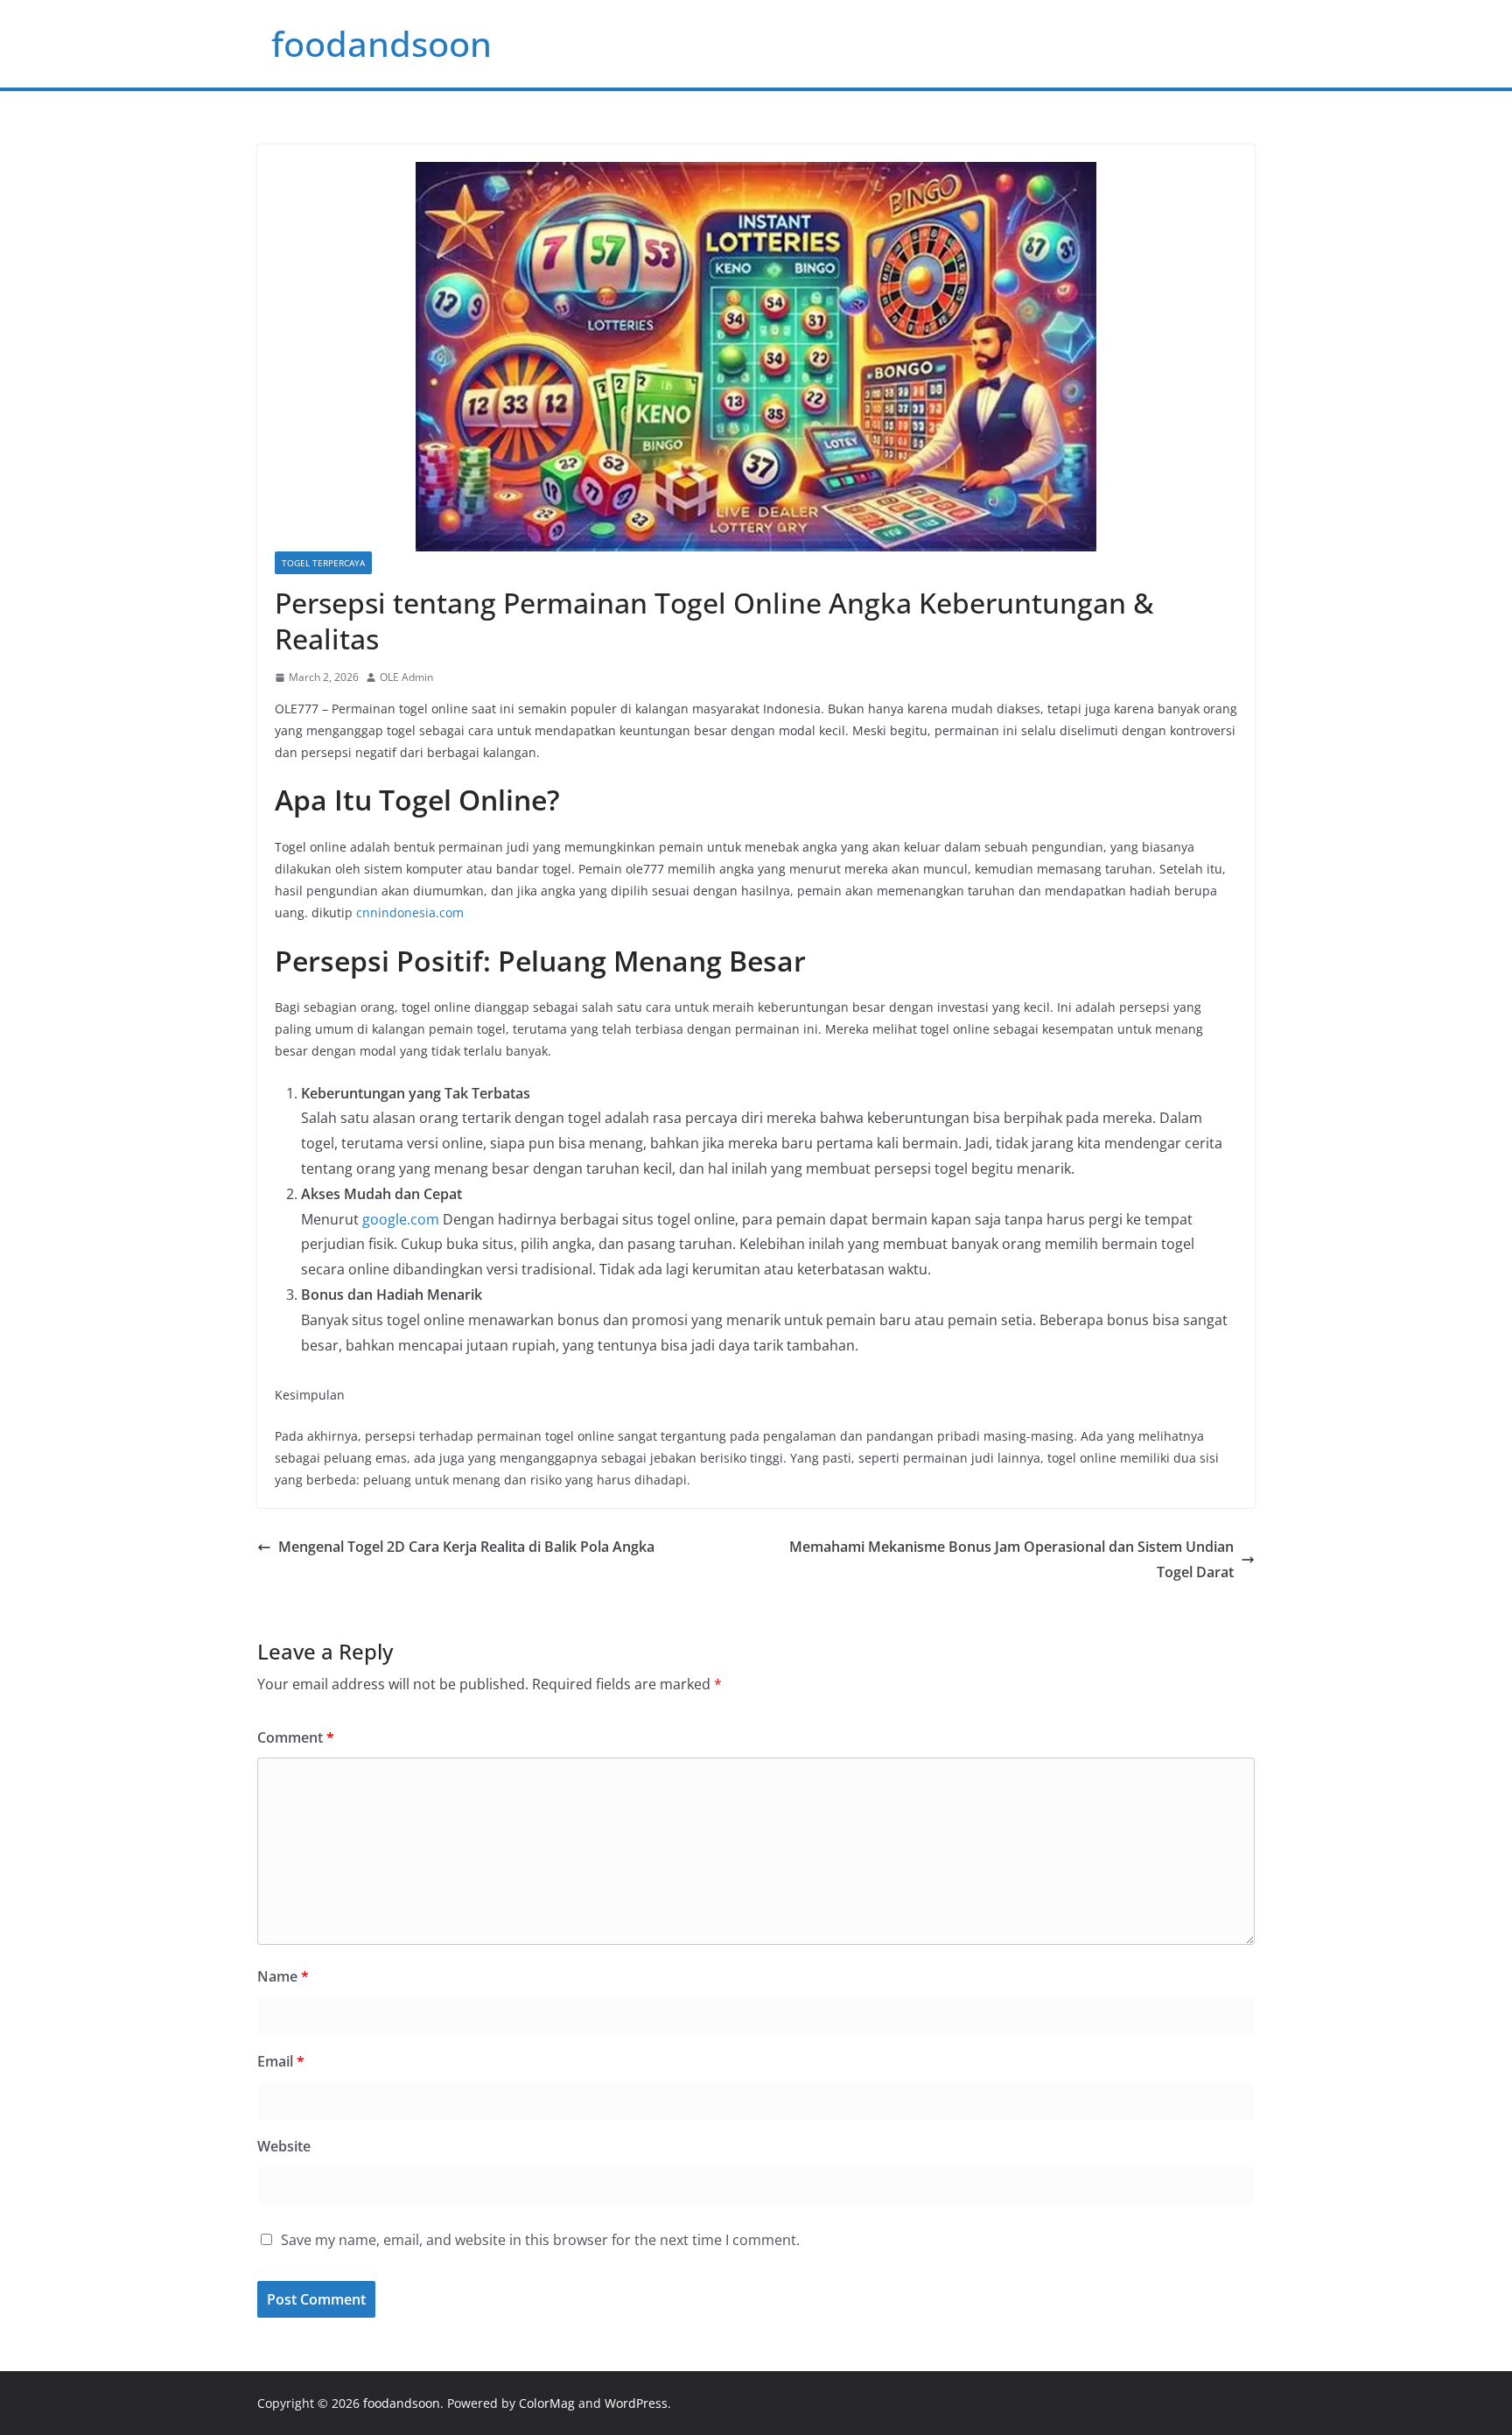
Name (283, 1976)
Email (281, 2061)
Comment (296, 1737)
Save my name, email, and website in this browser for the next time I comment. (540, 2240)
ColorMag (547, 2403)
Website (284, 2146)
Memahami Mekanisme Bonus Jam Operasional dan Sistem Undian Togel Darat (1011, 1559)
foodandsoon (381, 43)
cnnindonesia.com (410, 912)
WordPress (636, 2403)
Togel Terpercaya (323, 563)
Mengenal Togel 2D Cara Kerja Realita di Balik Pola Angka (466, 1547)
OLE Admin (406, 677)
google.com (401, 1219)
